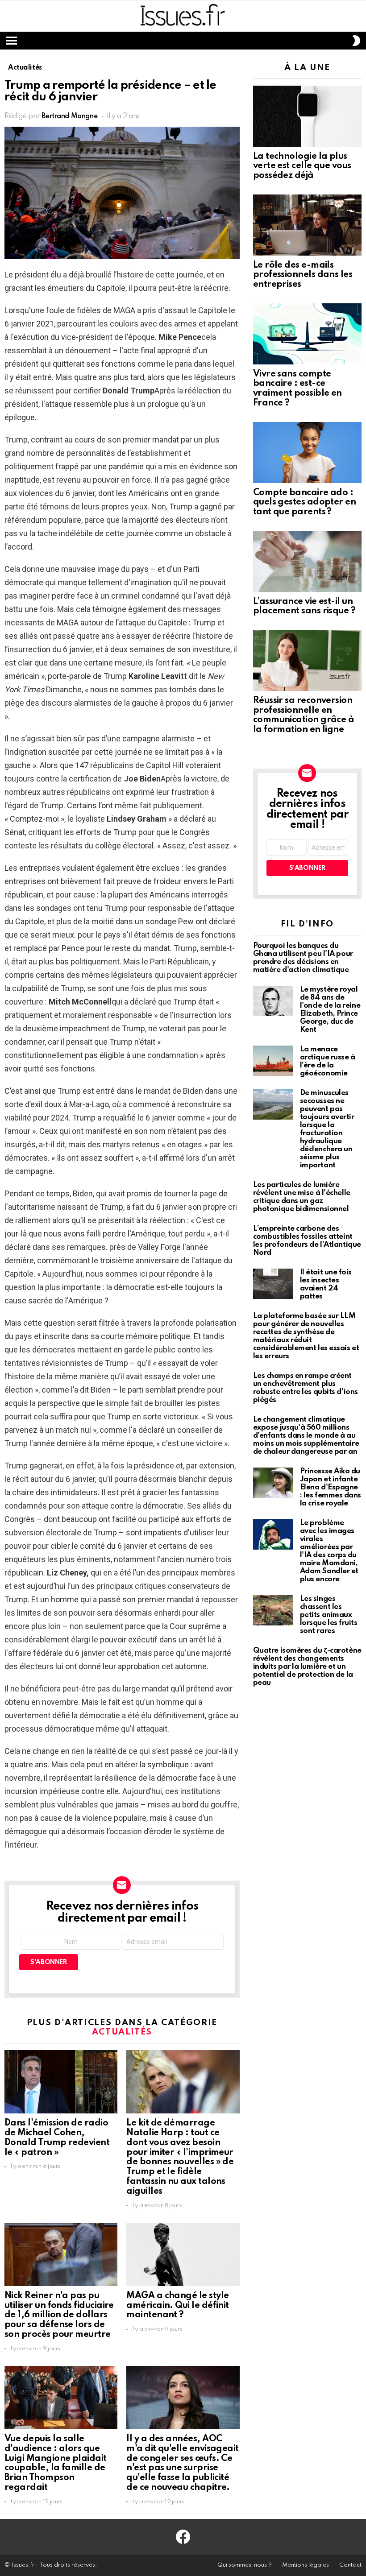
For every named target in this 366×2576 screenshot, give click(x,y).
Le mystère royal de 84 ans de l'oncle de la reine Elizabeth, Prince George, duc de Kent (330, 1010)
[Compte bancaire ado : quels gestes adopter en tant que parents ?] (307, 453)
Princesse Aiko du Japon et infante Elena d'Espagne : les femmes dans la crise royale (331, 1487)
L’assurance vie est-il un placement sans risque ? (304, 607)
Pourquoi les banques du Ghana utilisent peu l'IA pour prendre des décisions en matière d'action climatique (303, 958)
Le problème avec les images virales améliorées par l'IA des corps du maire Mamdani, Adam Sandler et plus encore (329, 1551)
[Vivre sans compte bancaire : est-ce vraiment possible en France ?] (307, 334)
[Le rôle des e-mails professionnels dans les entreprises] (307, 225)
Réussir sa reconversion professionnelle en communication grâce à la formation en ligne (304, 715)
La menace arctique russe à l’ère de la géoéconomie (328, 1061)
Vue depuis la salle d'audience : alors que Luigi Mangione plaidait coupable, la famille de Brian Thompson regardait (56, 2463)
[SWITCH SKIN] (356, 41)
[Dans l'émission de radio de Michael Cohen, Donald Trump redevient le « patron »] (61, 2082)
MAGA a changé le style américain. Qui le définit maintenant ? (178, 2306)
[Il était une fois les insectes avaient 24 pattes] (273, 1284)
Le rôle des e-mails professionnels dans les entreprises (303, 275)
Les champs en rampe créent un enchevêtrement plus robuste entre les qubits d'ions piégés (306, 1388)
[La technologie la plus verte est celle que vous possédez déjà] (307, 116)
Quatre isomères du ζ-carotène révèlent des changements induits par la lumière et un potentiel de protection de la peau (307, 1667)
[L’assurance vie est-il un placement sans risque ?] (307, 561)
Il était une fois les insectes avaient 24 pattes (326, 1284)
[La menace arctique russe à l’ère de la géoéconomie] (273, 1061)
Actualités (122, 2032)
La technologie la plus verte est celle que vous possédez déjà (302, 166)
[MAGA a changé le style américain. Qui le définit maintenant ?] (183, 2254)
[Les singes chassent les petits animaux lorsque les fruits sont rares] (273, 1610)
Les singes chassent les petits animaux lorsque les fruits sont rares (329, 1615)
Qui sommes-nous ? (245, 2565)
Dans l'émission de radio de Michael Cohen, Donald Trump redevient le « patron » (57, 2138)
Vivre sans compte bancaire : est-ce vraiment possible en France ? (297, 389)
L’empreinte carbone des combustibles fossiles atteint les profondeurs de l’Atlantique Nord (307, 1241)
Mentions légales (306, 2565)
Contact (350, 2565)
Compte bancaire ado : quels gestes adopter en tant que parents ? (305, 503)
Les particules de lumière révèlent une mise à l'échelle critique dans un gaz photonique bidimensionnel (302, 1197)
